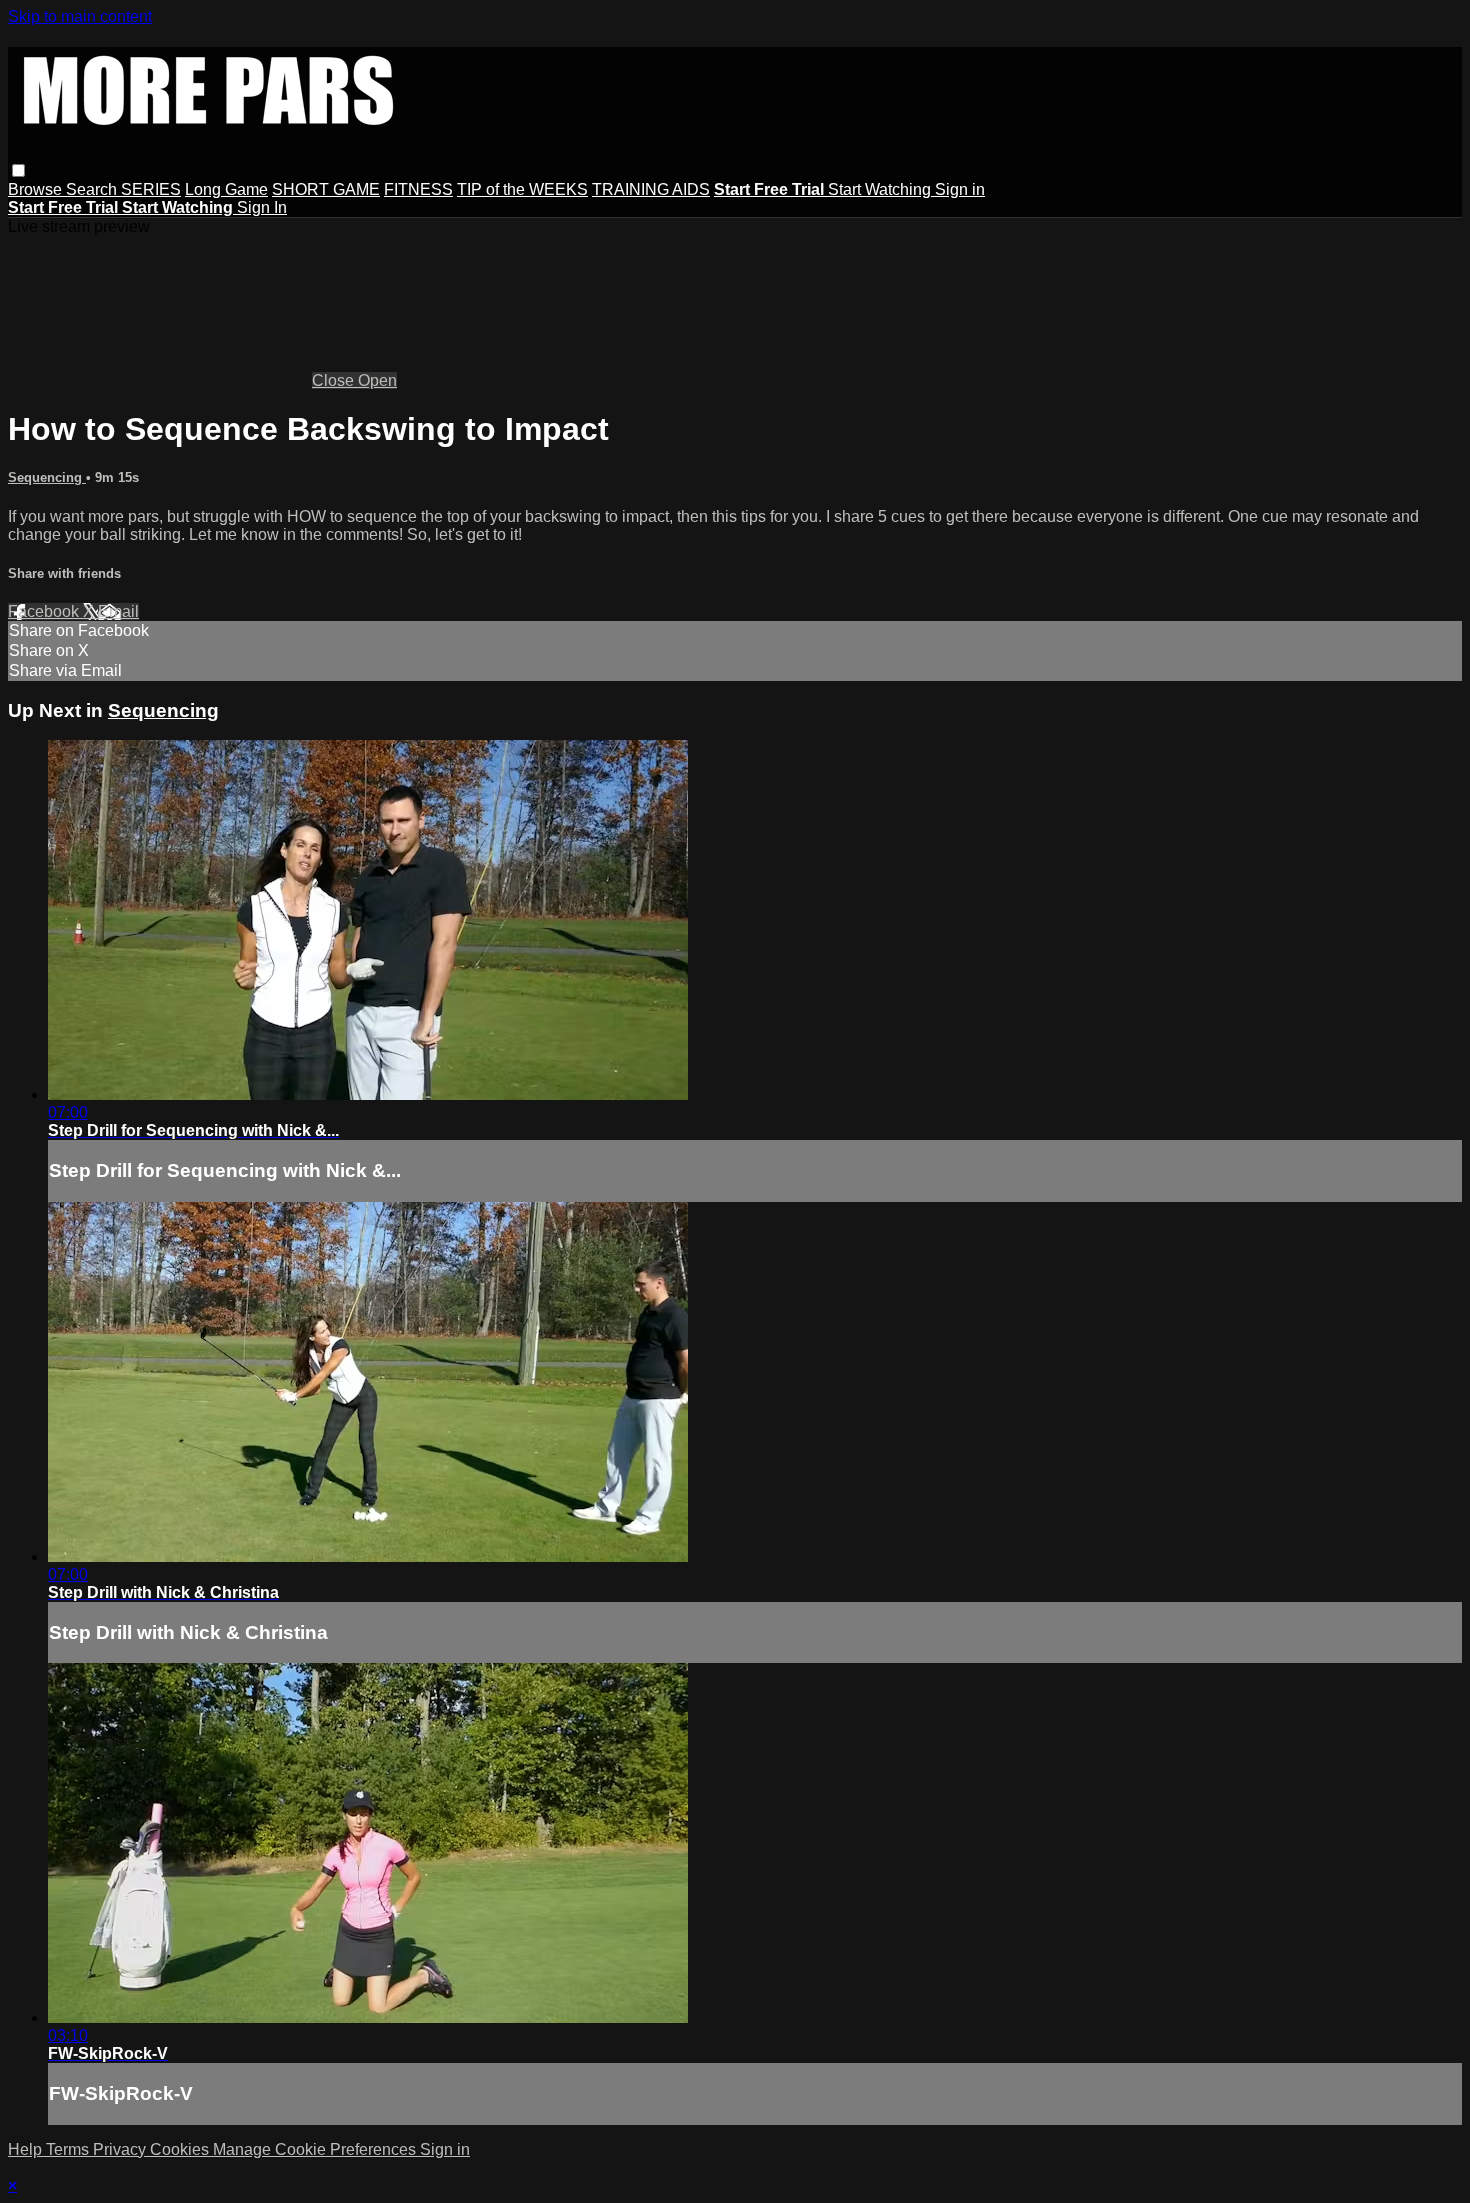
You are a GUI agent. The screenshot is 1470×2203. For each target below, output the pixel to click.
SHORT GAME (326, 189)
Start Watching (881, 189)
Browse (37, 189)
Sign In (262, 207)
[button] (18, 170)
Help (27, 2149)
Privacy (121, 2149)
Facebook (45, 611)
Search (93, 189)
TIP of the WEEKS (522, 189)
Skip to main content (80, 16)
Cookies (181, 2149)
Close (335, 380)
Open (377, 380)
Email (118, 611)
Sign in (960, 189)
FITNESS (418, 189)
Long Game (226, 189)
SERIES (151, 189)
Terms (69, 2149)
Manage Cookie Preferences (316, 2149)
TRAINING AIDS (651, 189)
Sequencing (47, 477)
